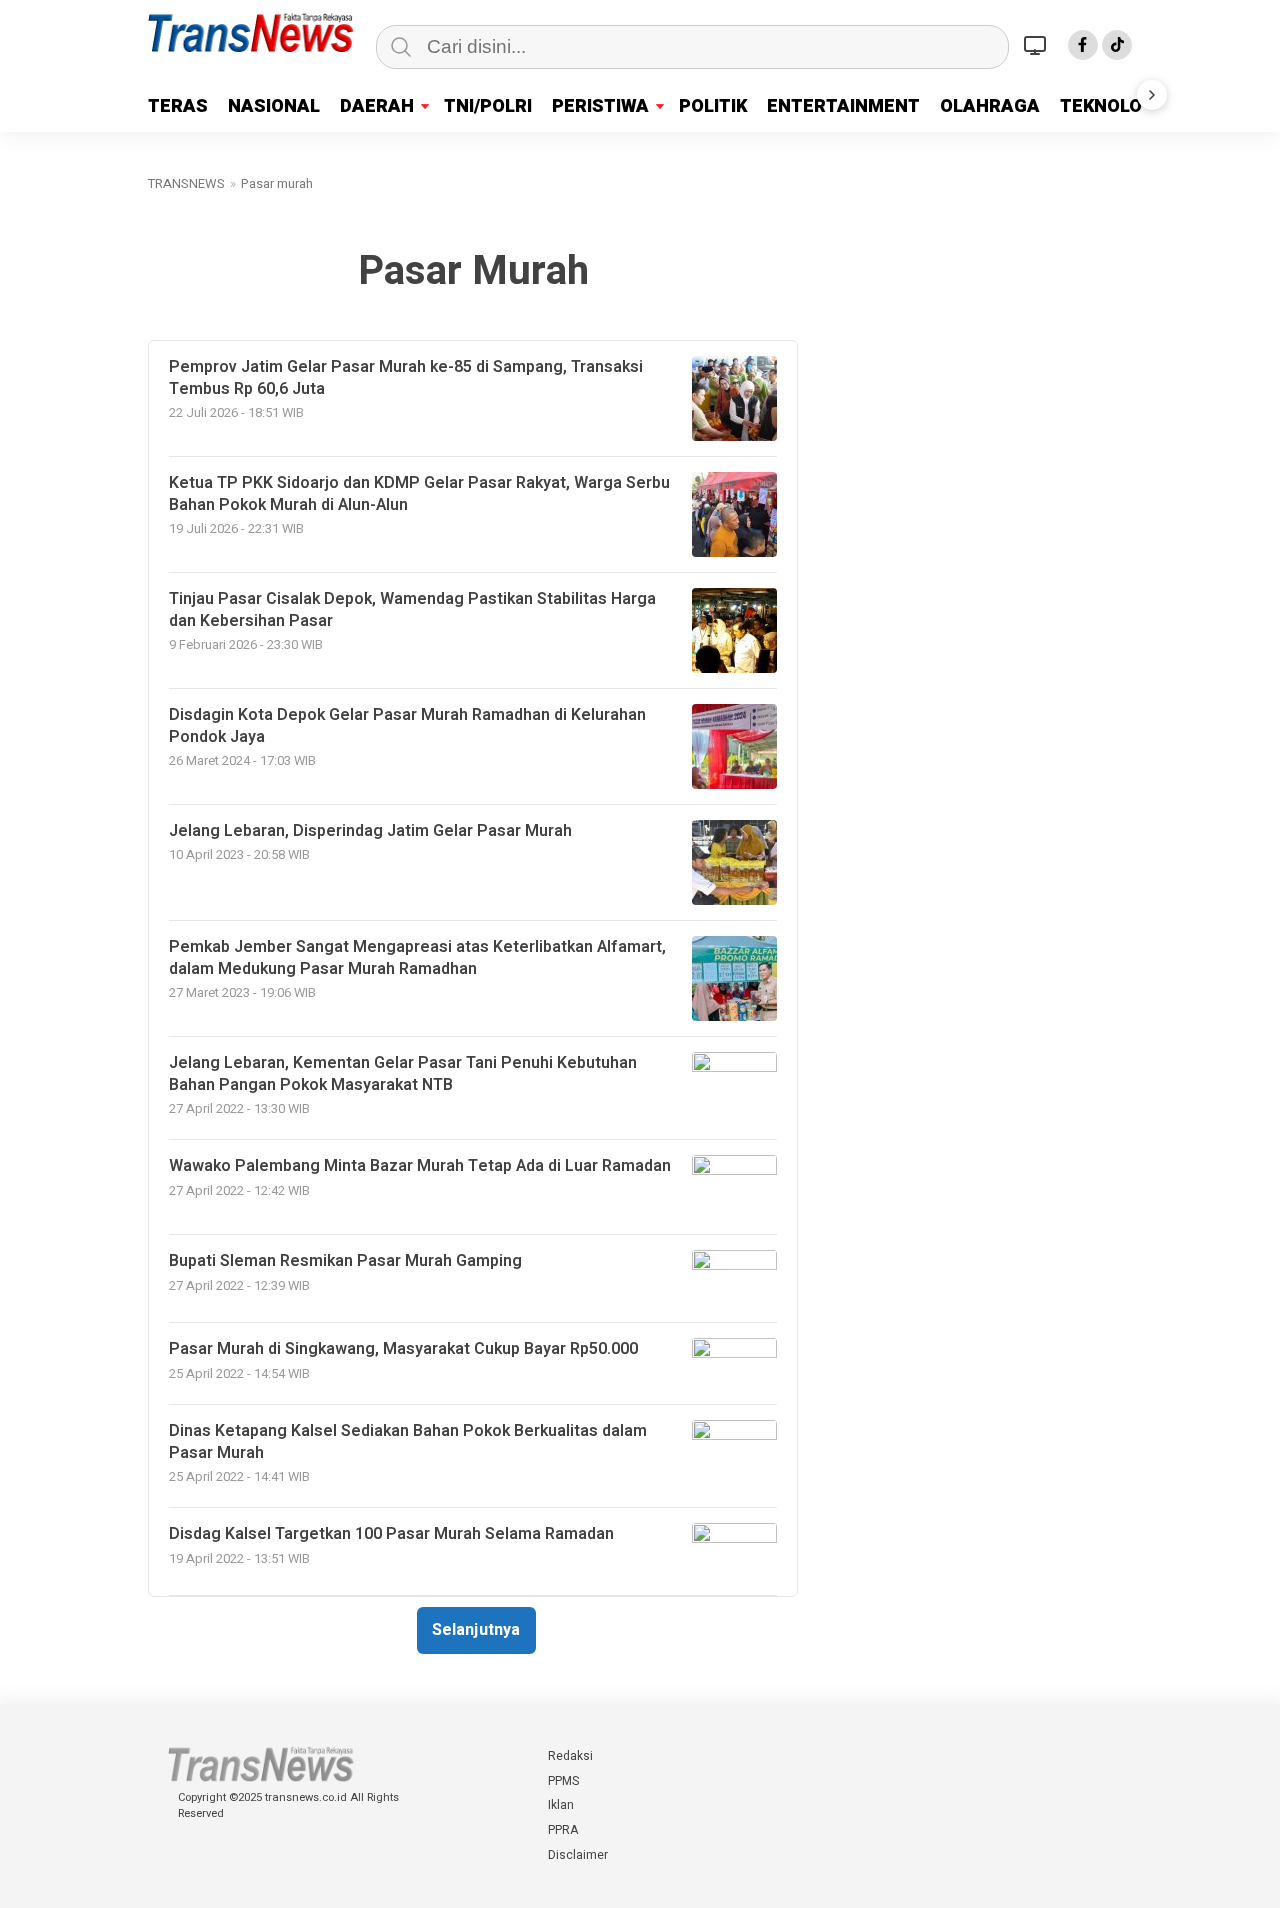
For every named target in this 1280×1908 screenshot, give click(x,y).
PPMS (563, 1781)
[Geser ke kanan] (1152, 95)
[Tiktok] (1117, 45)
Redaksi (570, 1756)
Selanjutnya (476, 1630)
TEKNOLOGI (1110, 106)
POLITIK (713, 106)
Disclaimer (578, 1855)
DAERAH (377, 106)
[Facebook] (1083, 45)
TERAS (178, 106)
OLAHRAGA (990, 106)
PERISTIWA (600, 106)
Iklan (561, 1805)
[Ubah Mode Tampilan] (1038, 45)
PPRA (563, 1830)
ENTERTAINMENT (843, 106)
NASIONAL (274, 106)
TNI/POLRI (488, 106)
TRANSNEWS (186, 183)
